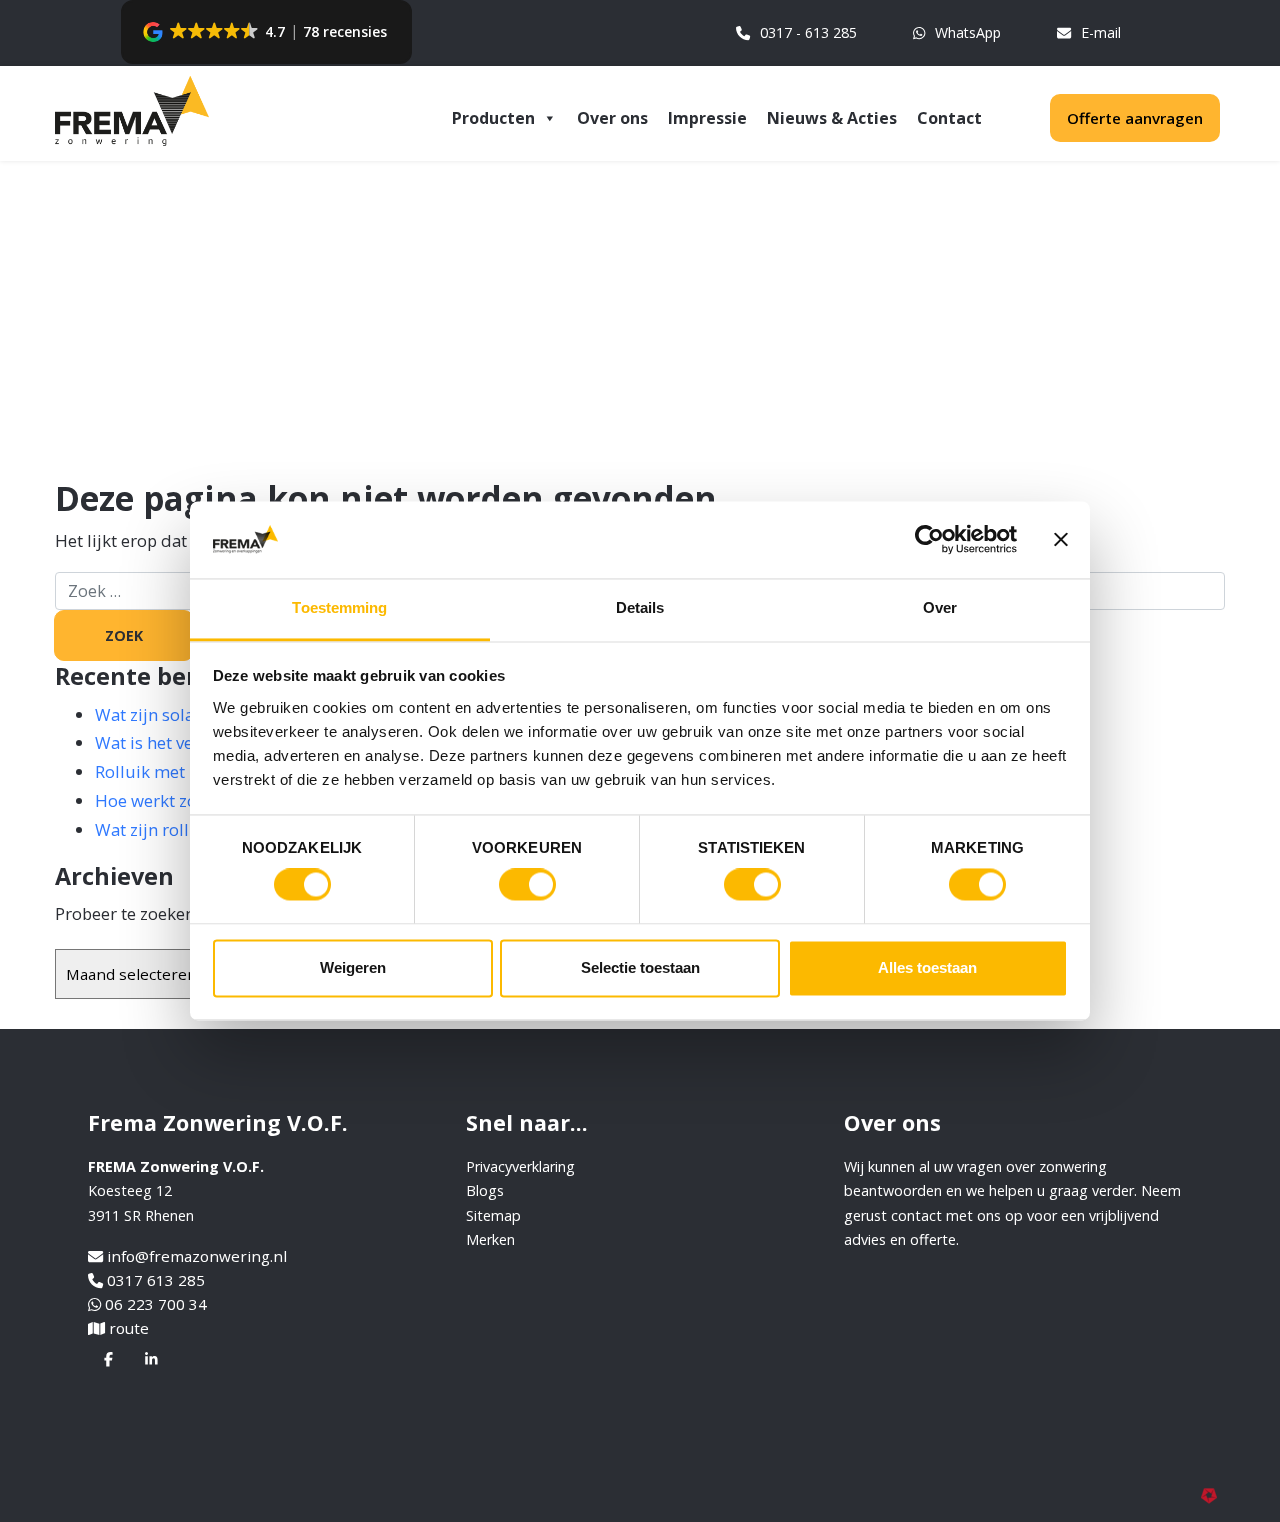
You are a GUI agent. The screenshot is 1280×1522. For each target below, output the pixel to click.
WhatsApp (968, 32)
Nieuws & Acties (832, 118)
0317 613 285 (156, 1280)
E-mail (1101, 32)
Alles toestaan (927, 967)
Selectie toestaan (640, 967)
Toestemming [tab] (339, 607)
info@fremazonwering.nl (197, 1256)
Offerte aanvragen (1135, 118)
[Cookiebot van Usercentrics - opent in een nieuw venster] (929, 540)
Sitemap (493, 1215)
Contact (949, 118)
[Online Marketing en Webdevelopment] (1213, 1494)
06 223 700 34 (156, 1304)
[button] (266, 32)
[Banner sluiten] (1061, 540)
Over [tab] (940, 607)
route (129, 1328)
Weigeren (353, 967)
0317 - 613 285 (808, 32)
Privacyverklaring (520, 1166)
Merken (490, 1239)
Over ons (612, 118)
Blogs (485, 1190)
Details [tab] (640, 607)
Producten (493, 118)
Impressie (707, 118)
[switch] (527, 885)
